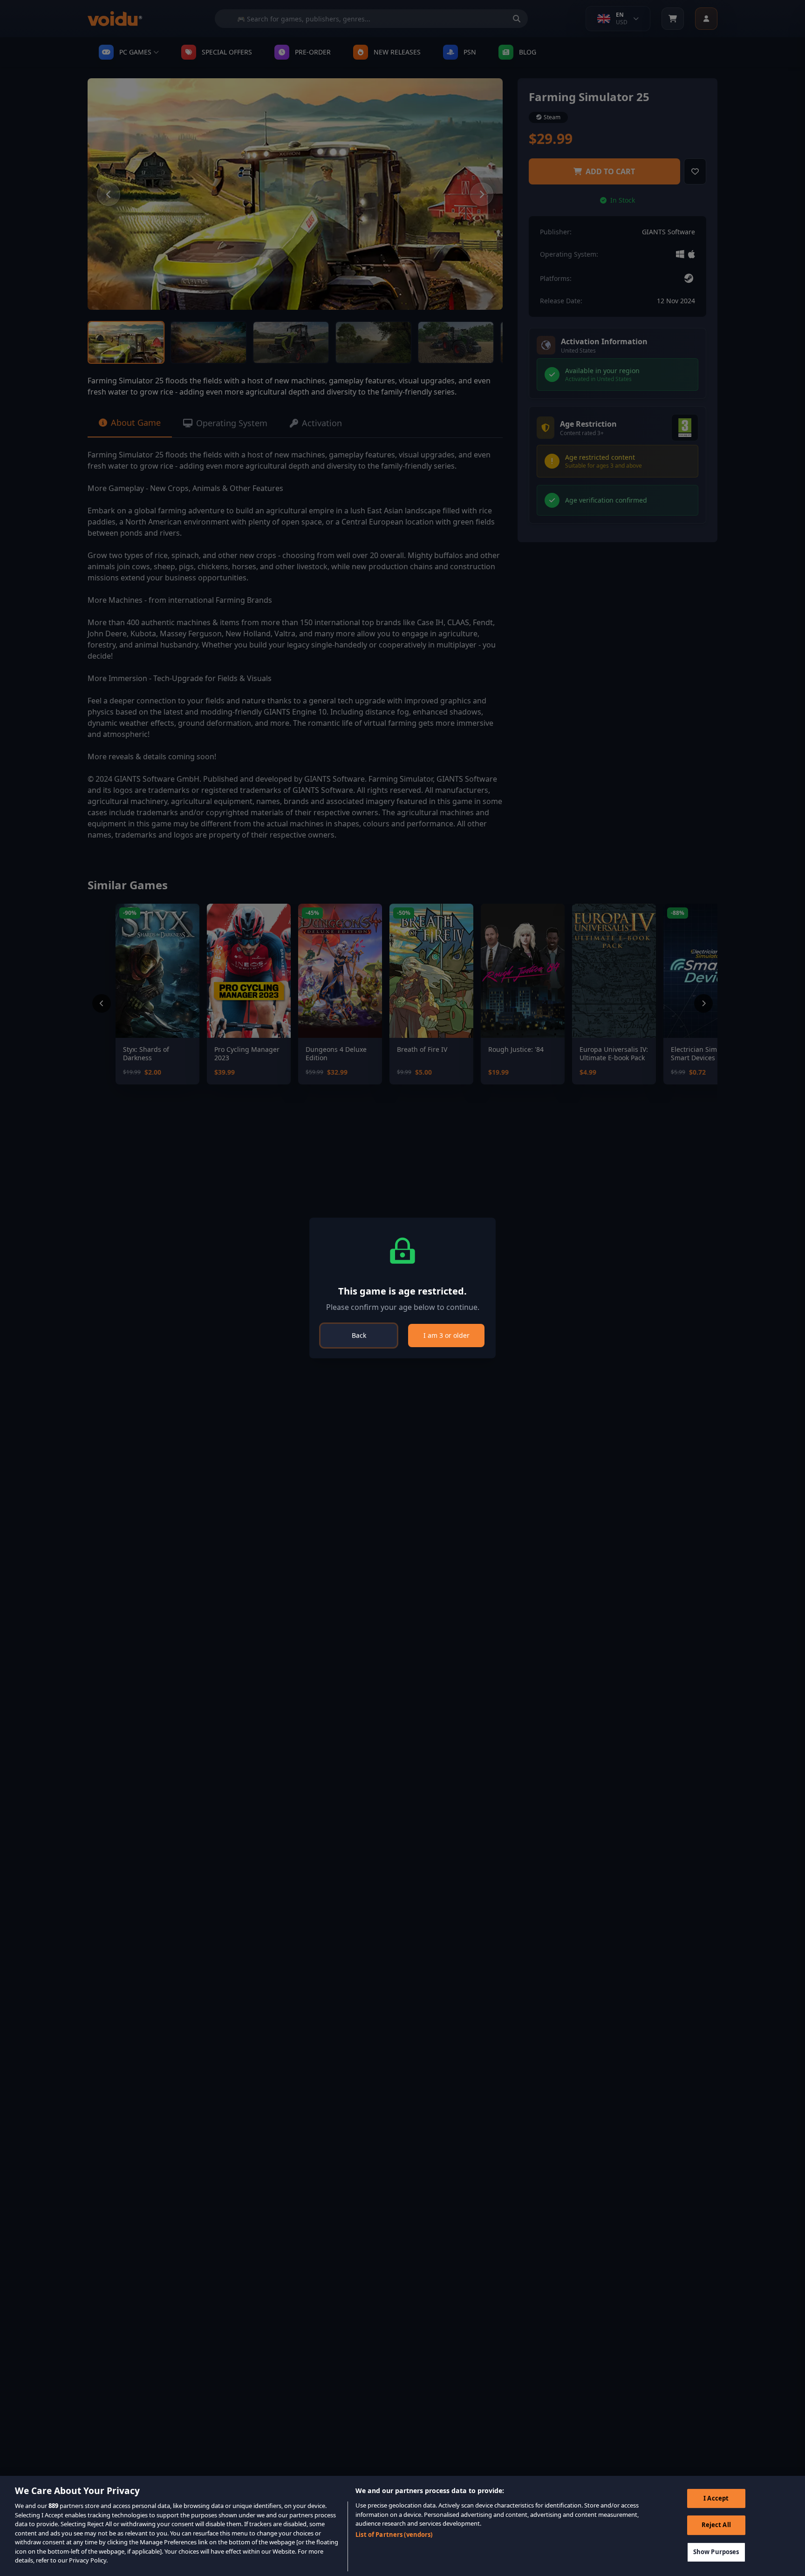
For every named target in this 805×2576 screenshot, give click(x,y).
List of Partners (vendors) (394, 2535)
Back (359, 1335)
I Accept (716, 2498)
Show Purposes (716, 2552)
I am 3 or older (447, 1335)
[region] (402, 2526)
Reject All (716, 2525)
